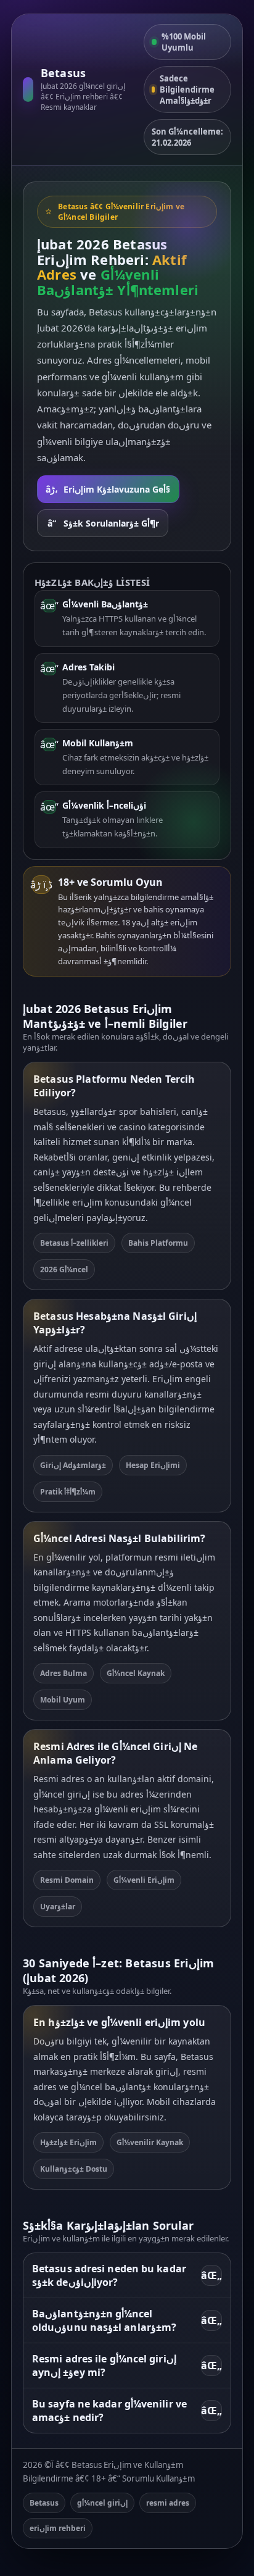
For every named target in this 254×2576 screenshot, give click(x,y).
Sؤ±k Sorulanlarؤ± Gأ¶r (103, 523)
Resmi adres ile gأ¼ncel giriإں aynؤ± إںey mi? (127, 2366)
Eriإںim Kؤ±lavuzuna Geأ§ (108, 489)
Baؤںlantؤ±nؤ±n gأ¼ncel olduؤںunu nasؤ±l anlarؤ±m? (127, 2320)
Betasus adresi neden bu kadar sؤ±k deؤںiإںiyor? (127, 2275)
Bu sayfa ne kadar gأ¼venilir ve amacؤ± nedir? (127, 2411)
